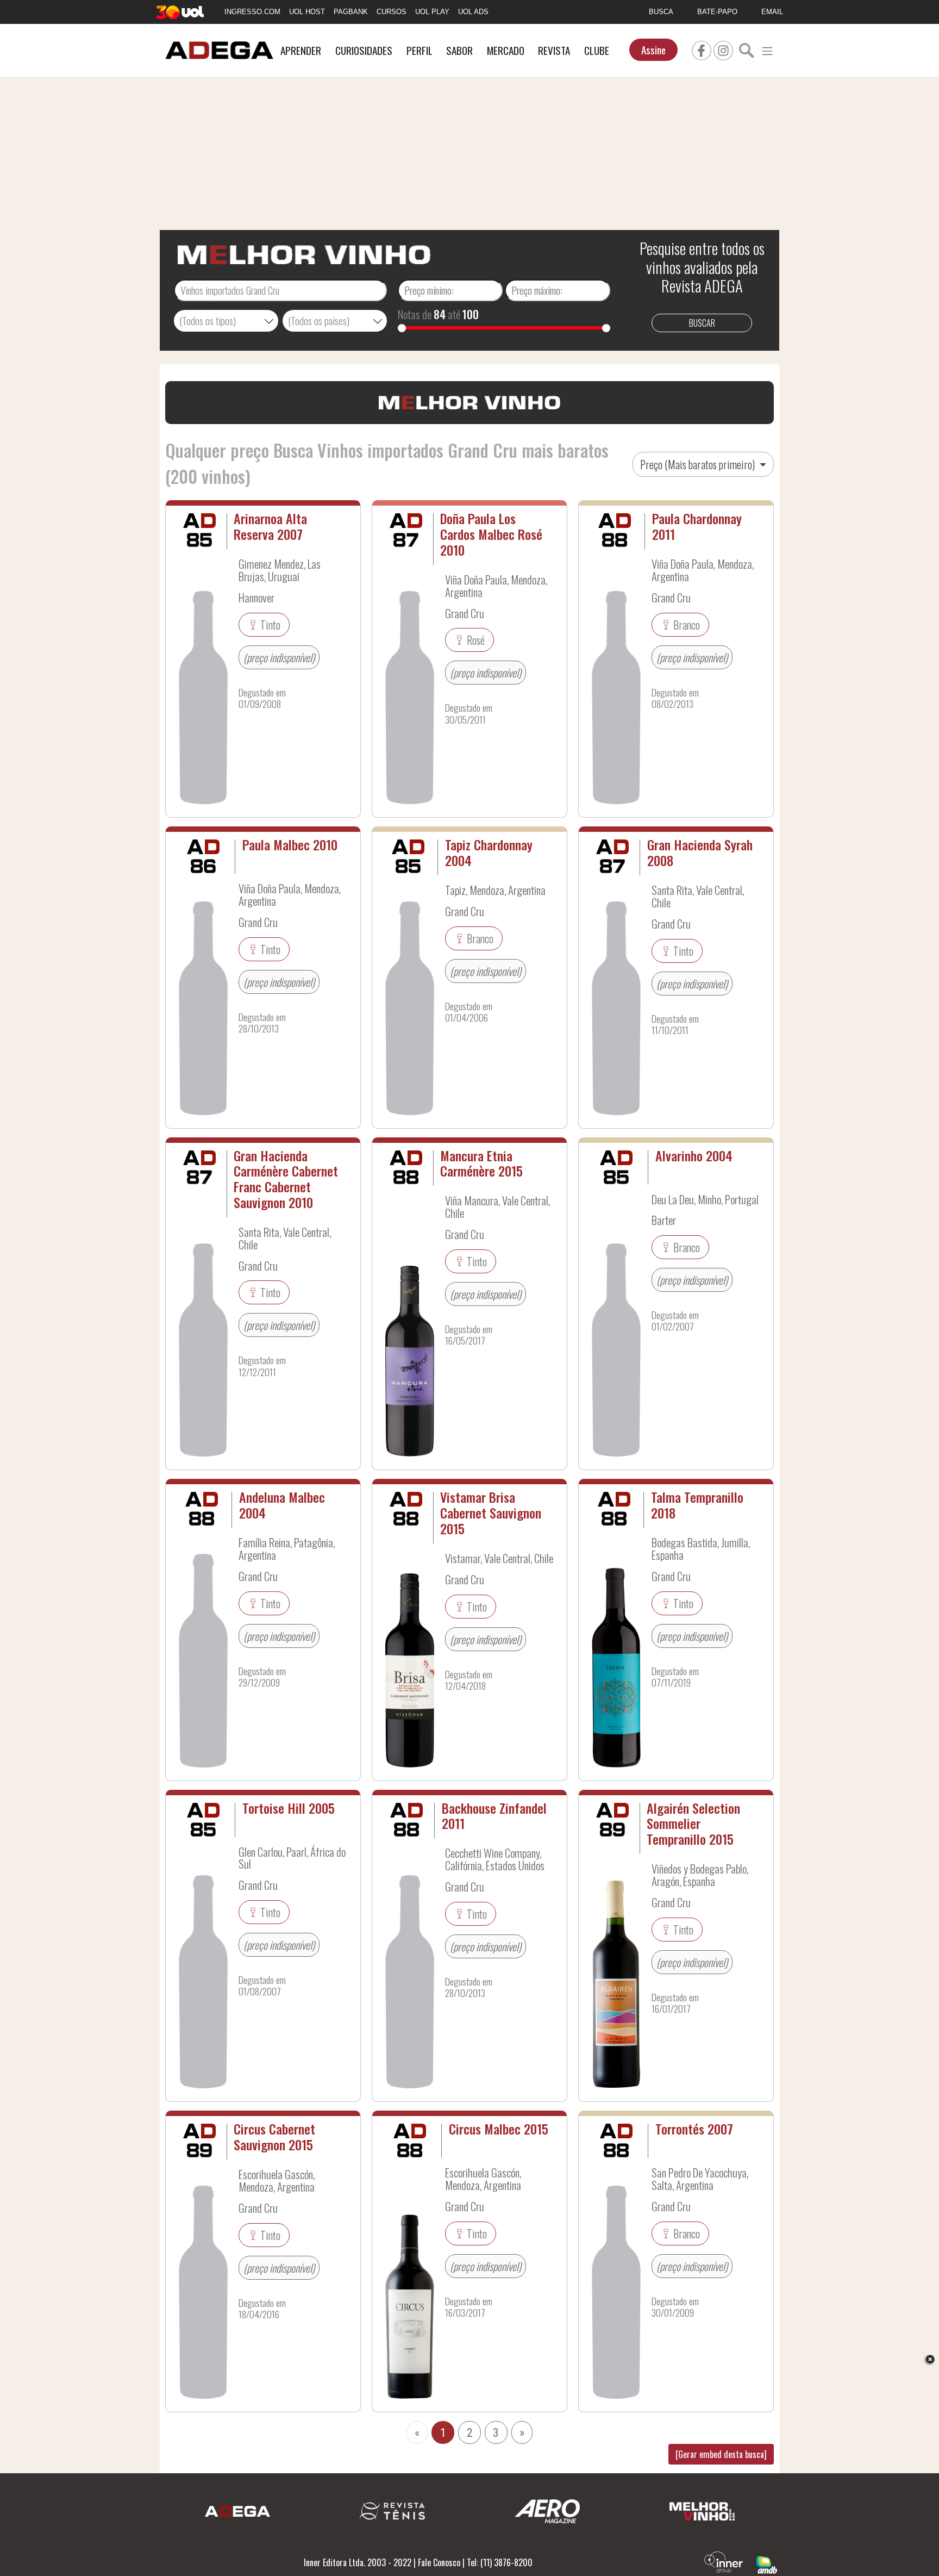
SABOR (459, 50)
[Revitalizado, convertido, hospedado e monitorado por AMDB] (767, 2563)
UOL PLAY (432, 12)
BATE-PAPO (717, 12)
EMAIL (772, 12)
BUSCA (661, 12)
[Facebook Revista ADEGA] (702, 49)
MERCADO (506, 50)
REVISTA (554, 50)
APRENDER (301, 50)
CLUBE (597, 50)
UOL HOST (307, 12)
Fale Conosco (439, 2562)
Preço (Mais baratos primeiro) (699, 464)
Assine (653, 50)
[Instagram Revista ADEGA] (723, 49)
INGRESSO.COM (252, 12)
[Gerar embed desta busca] (721, 2454)
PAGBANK (351, 12)
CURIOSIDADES (364, 50)
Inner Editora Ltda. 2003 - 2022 (358, 2562)
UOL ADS (473, 12)
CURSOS (392, 12)
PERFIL (420, 50)
